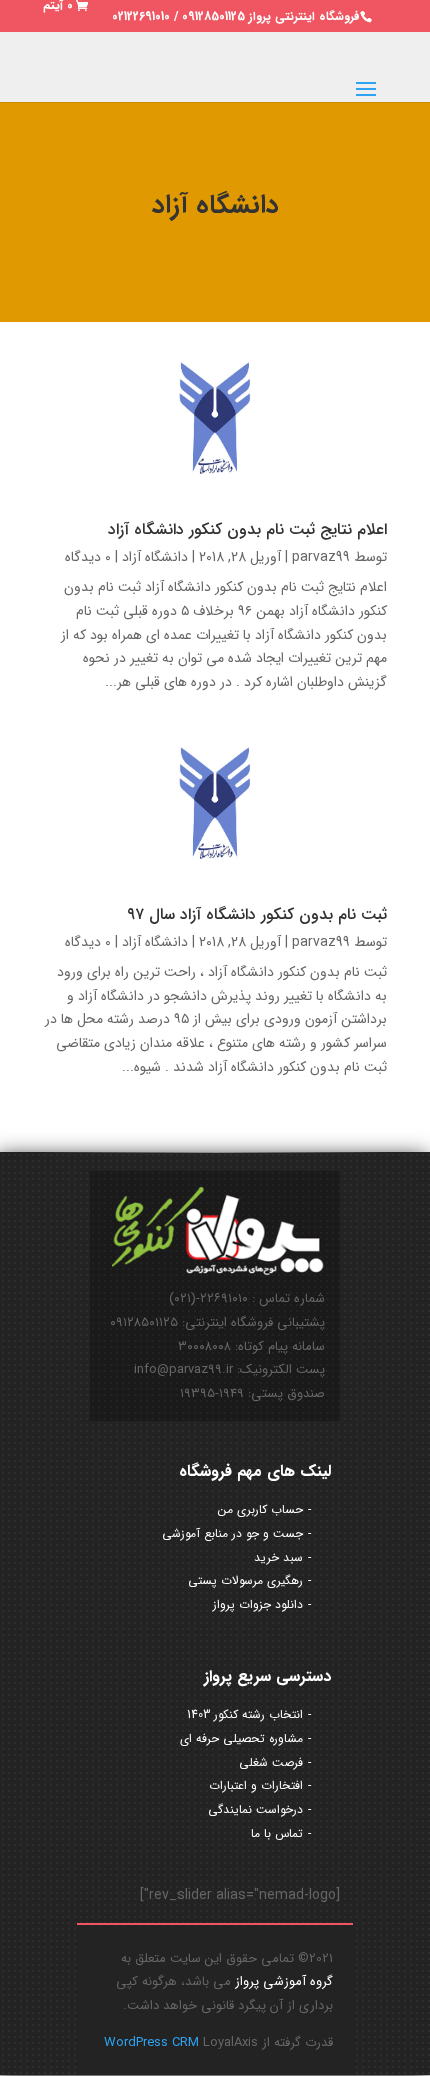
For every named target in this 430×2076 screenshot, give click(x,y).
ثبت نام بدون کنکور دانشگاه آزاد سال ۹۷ (257, 914)
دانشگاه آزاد (155, 557)
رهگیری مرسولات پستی (245, 1580)
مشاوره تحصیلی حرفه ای (241, 1738)
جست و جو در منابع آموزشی (232, 1533)
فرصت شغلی (271, 1762)
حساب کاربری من (260, 1509)
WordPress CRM (153, 2042)
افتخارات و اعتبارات (256, 1785)
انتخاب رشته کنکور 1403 (245, 1714)
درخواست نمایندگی (255, 1809)
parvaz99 (321, 557)
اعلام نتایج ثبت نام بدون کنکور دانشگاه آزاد (247, 529)
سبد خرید (278, 1557)
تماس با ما (277, 1833)
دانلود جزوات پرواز (258, 1604)
